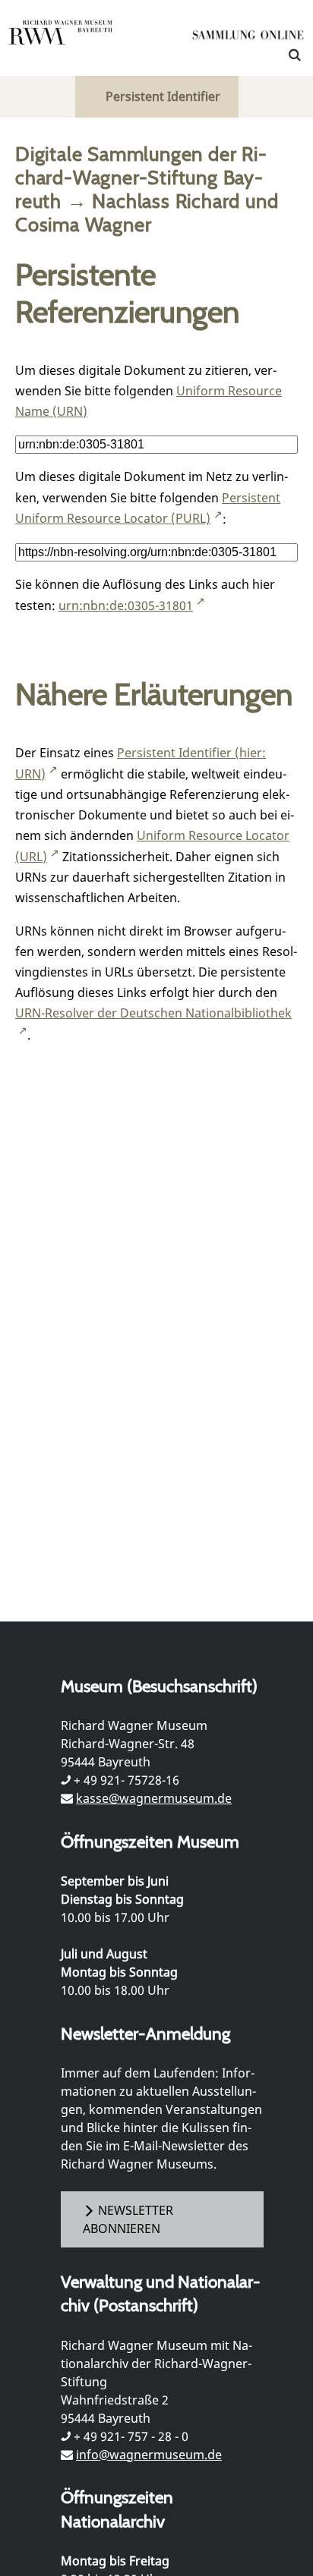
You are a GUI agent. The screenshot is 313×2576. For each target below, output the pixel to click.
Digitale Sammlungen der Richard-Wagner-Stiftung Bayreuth (141, 177)
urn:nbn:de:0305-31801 (126, 605)
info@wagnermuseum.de (149, 2455)
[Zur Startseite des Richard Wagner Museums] (61, 42)
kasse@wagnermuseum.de (154, 1798)
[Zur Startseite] (248, 38)
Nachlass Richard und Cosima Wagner (147, 212)
